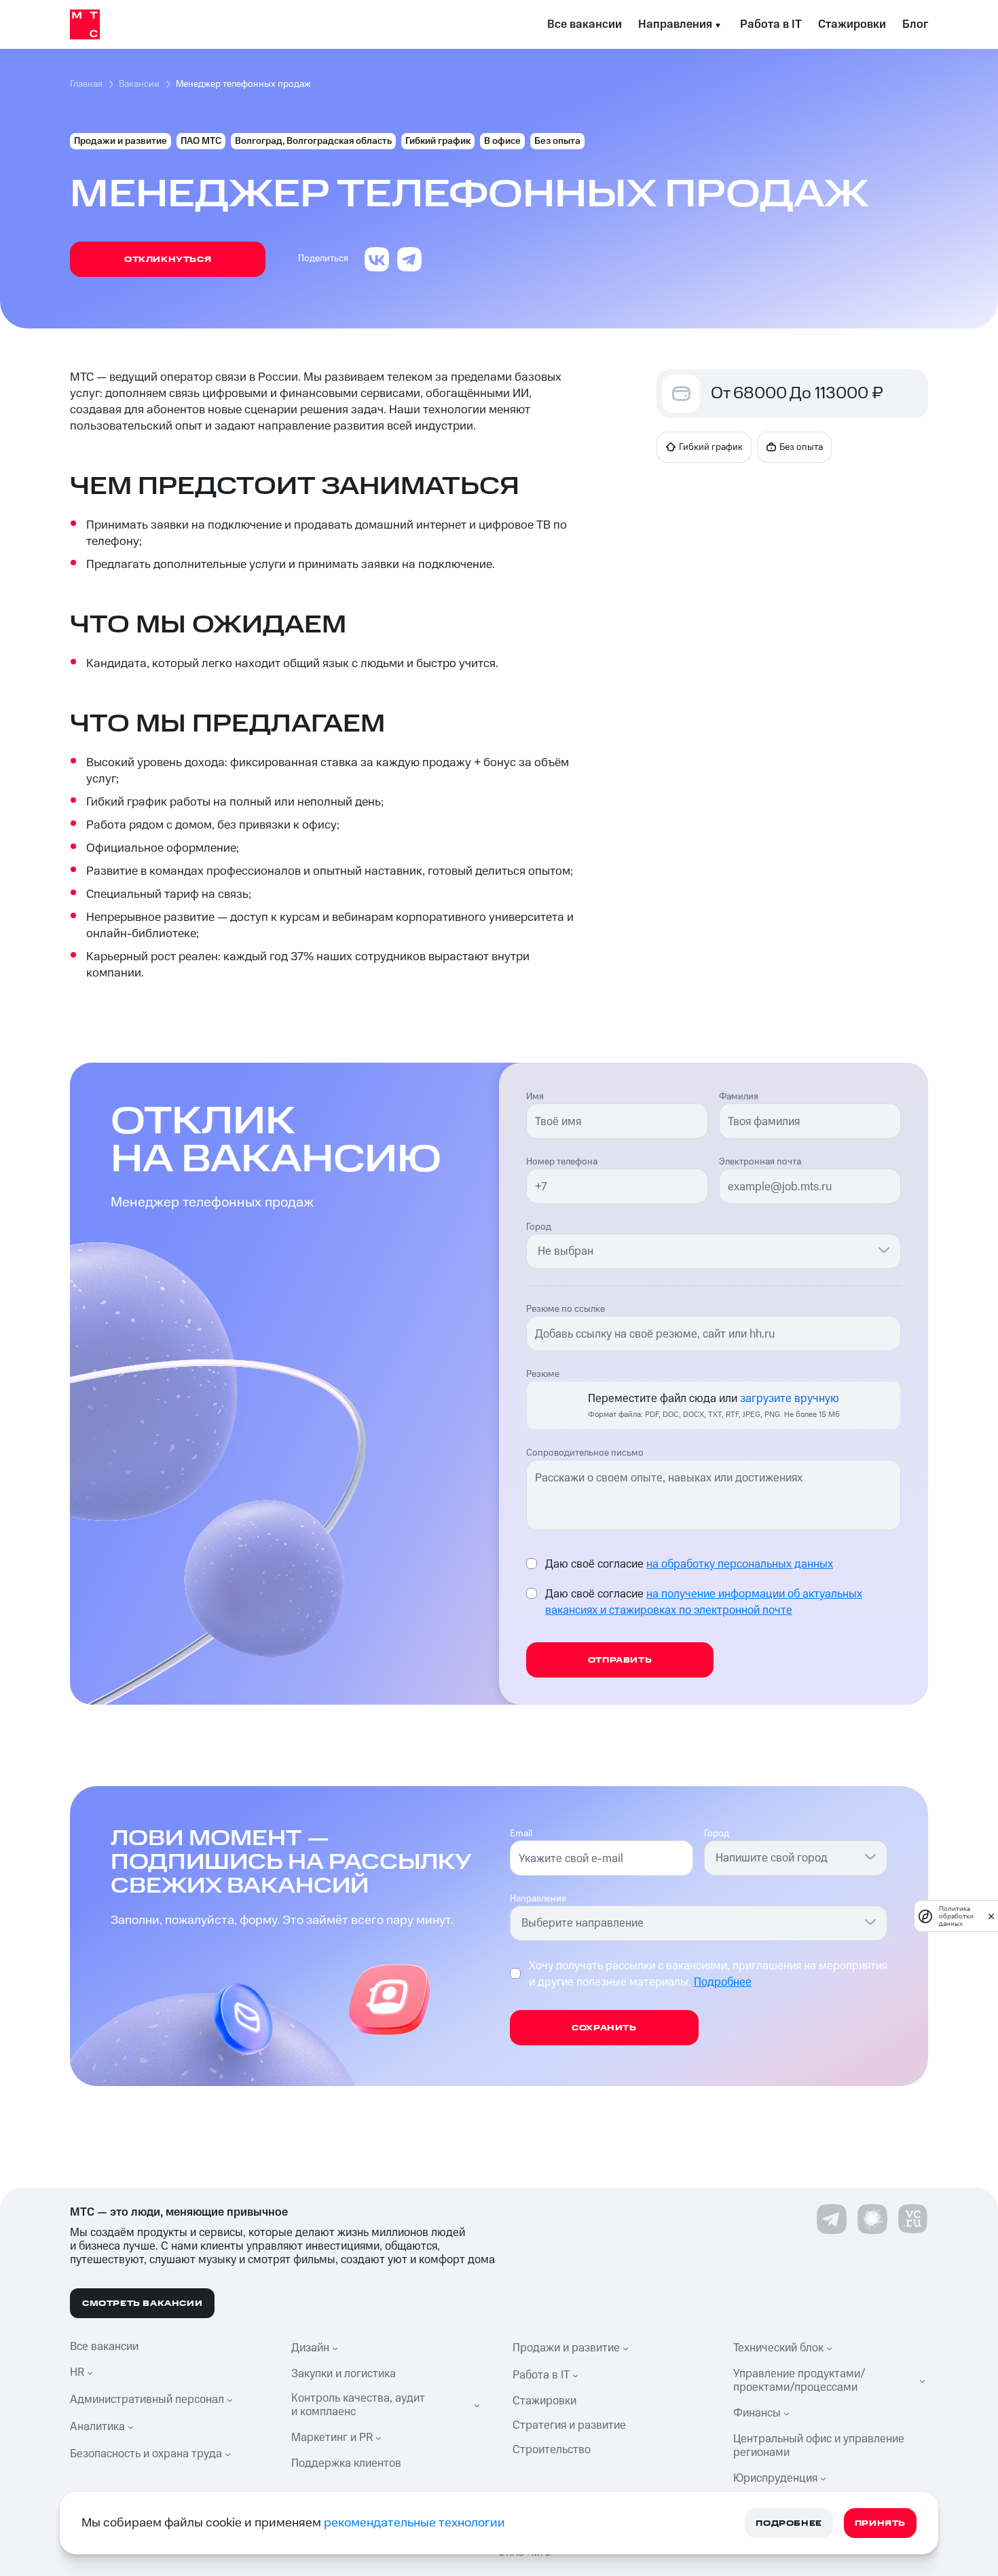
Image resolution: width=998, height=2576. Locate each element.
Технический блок (778, 2348)
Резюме (543, 1374)
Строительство (552, 2450)
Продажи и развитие (566, 2348)
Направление (538, 1899)
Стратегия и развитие (569, 2425)
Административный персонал (147, 2400)
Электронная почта (760, 1162)
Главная (86, 84)
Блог (915, 24)
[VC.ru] (913, 2219)
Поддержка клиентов (346, 2463)
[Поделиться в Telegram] (409, 259)
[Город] (884, 1249)
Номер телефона (562, 1162)
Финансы (757, 2413)
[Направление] (870, 1921)
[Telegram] (832, 2219)
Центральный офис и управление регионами (819, 2446)
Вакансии (139, 84)
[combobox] (705, 1251)
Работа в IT (771, 24)
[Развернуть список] (92, 2372)
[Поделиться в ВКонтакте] (377, 259)
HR (77, 2372)
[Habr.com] (872, 2219)
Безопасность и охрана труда (146, 2454)
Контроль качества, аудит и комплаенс (358, 2405)
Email (521, 1834)
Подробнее (723, 1982)
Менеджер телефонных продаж (243, 84)
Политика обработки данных (956, 1916)
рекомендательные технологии (414, 2523)
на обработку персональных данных (740, 1564)
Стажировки (852, 24)
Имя (535, 1097)
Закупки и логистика (344, 2374)
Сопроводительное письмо (585, 1453)
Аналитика (97, 2427)
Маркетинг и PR (332, 2438)
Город (539, 1227)
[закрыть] (991, 1916)
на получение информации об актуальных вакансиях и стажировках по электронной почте (704, 1602)
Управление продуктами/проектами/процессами (799, 2381)
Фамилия (739, 1097)
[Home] (85, 24)
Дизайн (310, 2348)
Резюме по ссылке (566, 1309)
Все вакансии (585, 24)
